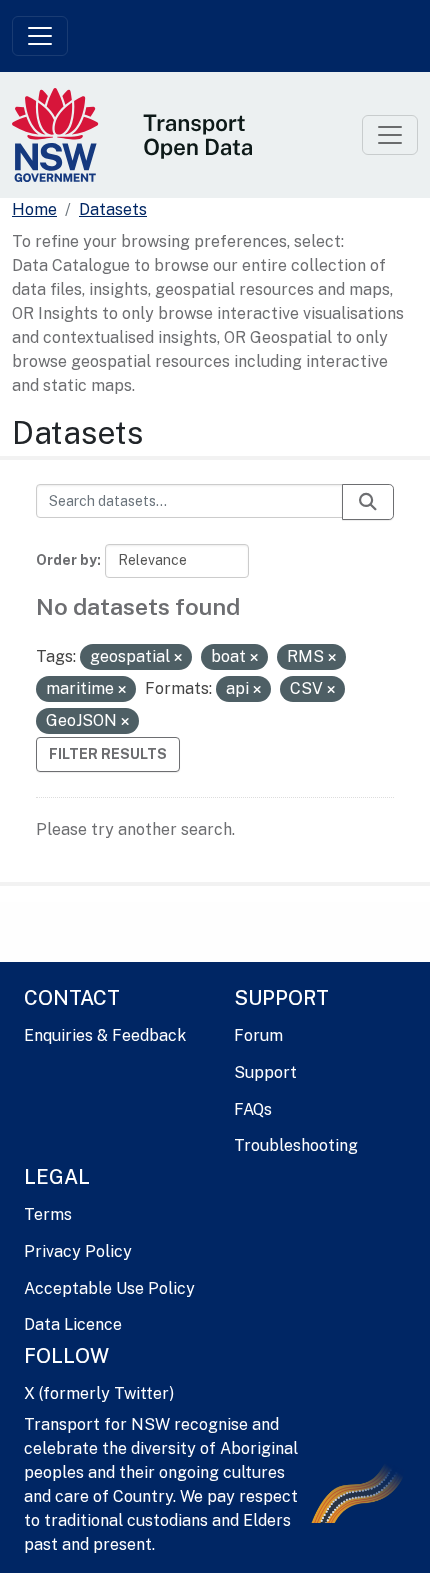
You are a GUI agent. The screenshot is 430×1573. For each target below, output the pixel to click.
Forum (258, 1035)
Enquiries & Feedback (105, 1035)
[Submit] (368, 502)
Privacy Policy (78, 1251)
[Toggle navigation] (40, 36)
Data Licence (73, 1324)
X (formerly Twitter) (99, 1393)
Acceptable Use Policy (109, 1288)
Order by (66, 560)
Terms (48, 1214)
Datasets (113, 209)
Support (265, 1072)
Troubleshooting (296, 1145)
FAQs (253, 1109)
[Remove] (178, 658)
